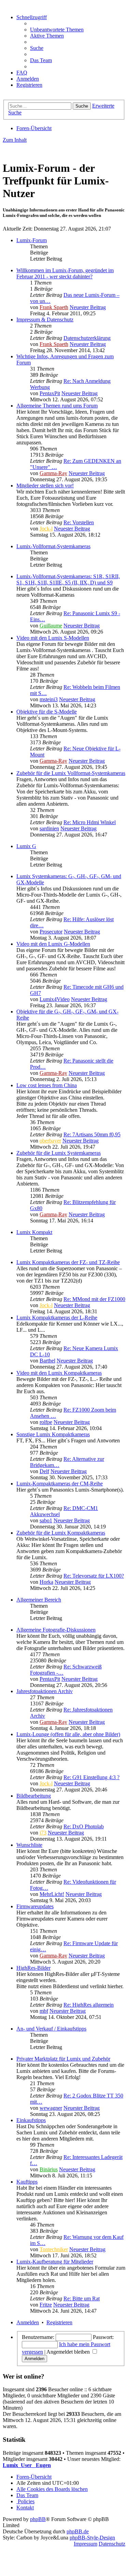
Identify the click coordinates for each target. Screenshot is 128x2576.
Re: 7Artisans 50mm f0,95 (92, 1134)
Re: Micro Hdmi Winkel (90, 822)
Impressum (86, 2544)
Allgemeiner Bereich (39, 1600)
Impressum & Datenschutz (45, 320)
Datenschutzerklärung (87, 338)
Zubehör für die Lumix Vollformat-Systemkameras (71, 773)
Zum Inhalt (15, 140)
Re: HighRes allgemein (89, 2005)
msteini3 (49, 699)
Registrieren (59, 2322)
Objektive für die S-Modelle (47, 712)
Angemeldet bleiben (69, 2352)
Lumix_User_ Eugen (27, 2465)
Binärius (49, 2169)
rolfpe (46, 1422)
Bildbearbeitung (34, 1796)
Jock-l (46, 529)
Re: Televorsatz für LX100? (94, 1576)
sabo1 (46, 1520)
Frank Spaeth (54, 307)
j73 (43, 1833)
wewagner (51, 2108)
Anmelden (28, 2322)
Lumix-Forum (32, 240)
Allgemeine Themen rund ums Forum (57, 406)
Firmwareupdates (35, 1906)
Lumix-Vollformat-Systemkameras (53, 546)
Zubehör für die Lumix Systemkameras (59, 1153)
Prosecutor (51, 932)
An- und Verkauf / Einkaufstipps (51, 2029)
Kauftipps (27, 2182)
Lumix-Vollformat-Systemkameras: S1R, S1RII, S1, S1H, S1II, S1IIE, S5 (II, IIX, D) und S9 (68, 579)
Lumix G (26, 846)
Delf (44, 1471)
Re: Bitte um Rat (82, 2298)
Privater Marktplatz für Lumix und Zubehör (63, 2059)
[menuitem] (57, 30)
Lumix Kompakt (34, 1232)
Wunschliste (29, 1845)
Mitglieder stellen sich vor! (45, 486)
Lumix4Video (55, 999)
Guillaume (51, 626)
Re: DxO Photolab (84, 1826)
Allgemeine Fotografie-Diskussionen (56, 1630)
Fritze (46, 2305)
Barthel (47, 1361)
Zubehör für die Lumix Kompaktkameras (61, 1533)
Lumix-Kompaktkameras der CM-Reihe (60, 1484)
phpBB (38, 2519)
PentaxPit (50, 393)
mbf (44, 2011)
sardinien (49, 828)
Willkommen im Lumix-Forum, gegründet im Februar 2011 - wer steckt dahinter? (65, 273)
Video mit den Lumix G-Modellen (53, 944)
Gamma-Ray (53, 473)
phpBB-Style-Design (92, 2538)
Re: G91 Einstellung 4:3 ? (91, 1777)
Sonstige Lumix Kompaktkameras (53, 1434)
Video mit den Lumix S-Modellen (53, 638)
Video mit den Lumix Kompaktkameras (59, 1373)
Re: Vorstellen (79, 522)
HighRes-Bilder (33, 1968)
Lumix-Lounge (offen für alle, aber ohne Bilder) (68, 1734)
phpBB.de (78, 2531)
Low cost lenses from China (47, 1085)
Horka (46, 1582)
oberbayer (50, 1141)
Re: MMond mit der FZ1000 (94, 1299)
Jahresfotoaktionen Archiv (45, 1691)
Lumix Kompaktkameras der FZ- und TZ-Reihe (68, 1262)
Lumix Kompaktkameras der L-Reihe (57, 1318)
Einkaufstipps (31, 2120)
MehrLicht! (52, 1894)
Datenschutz (112, 2544)
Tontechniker (54, 2249)
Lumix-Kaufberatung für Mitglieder (55, 2262)
